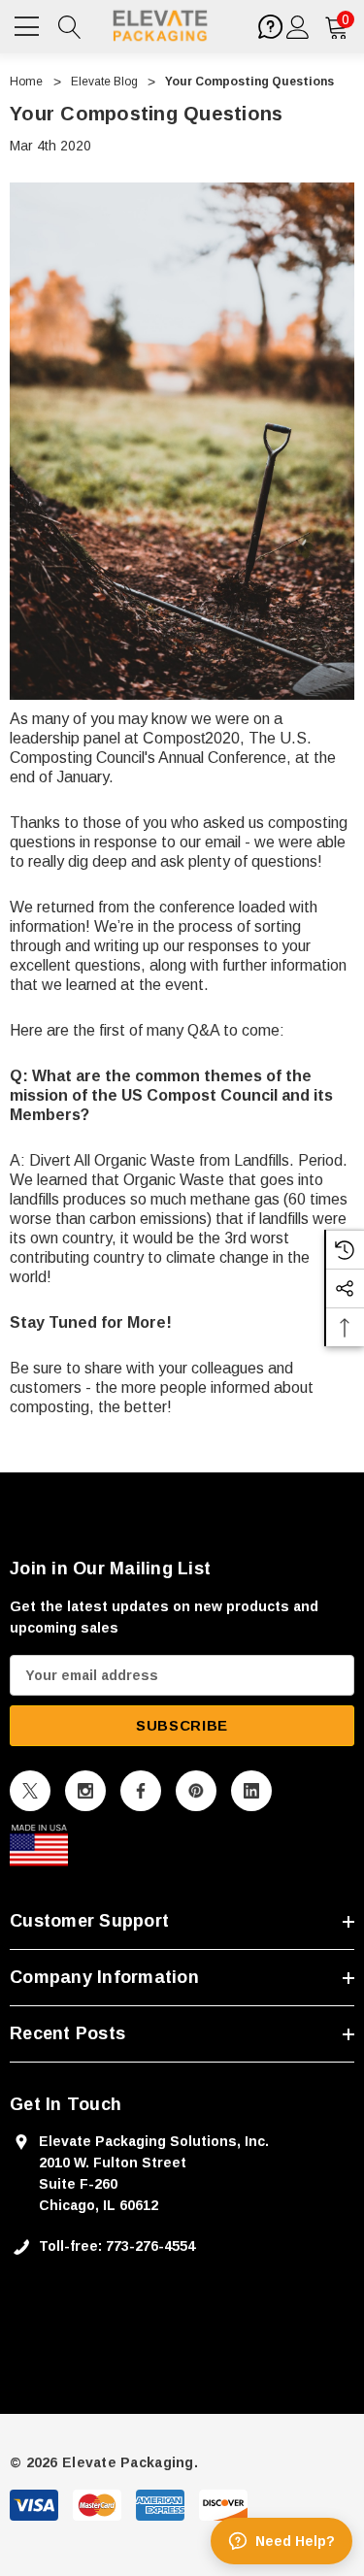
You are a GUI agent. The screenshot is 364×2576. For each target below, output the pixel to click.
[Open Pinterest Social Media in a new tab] (196, 1791)
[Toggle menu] (29, 24)
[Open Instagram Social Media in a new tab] (85, 1791)
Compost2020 (191, 738)
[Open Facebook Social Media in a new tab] (141, 1791)
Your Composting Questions (146, 114)
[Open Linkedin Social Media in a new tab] (251, 1791)
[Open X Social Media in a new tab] (30, 1791)
